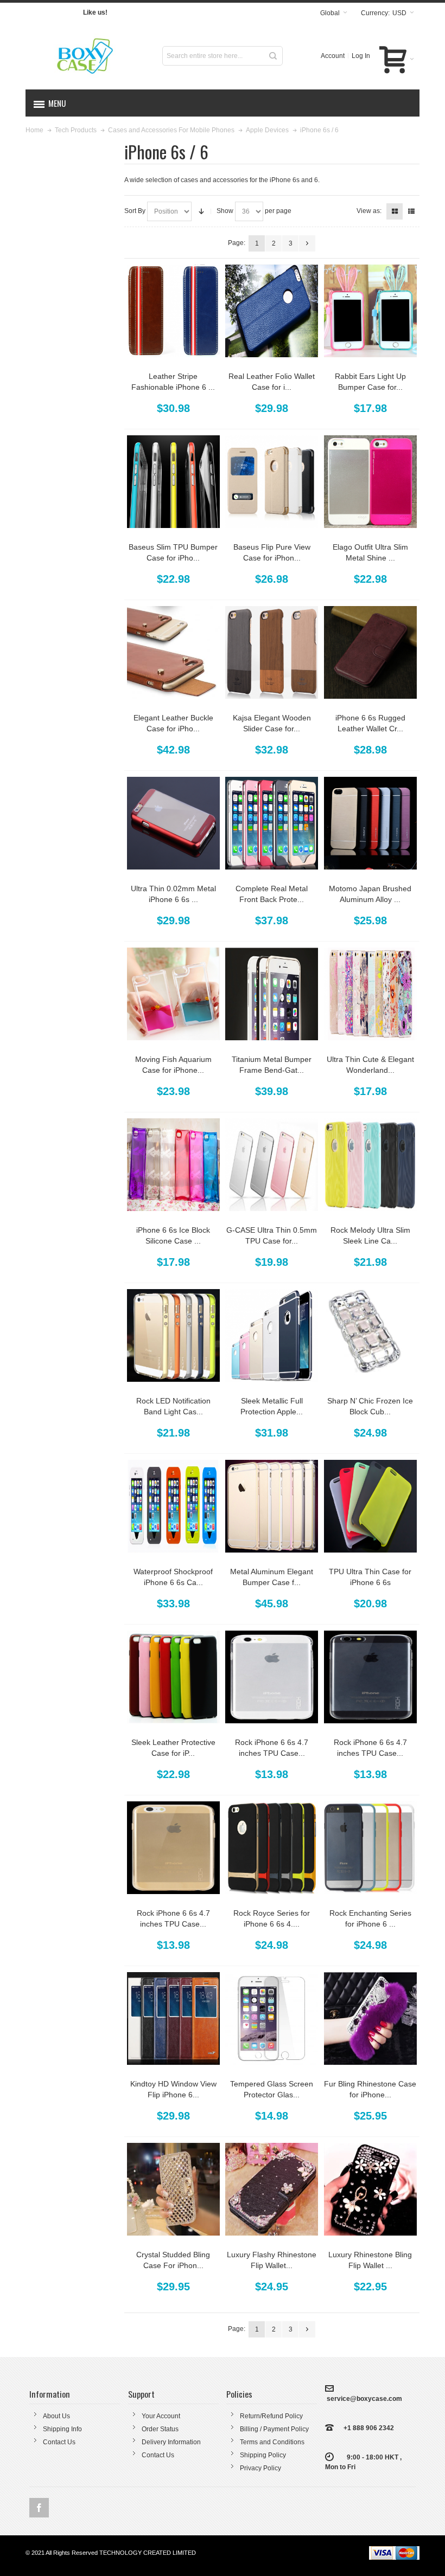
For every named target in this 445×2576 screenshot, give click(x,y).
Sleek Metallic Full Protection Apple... (272, 1406)
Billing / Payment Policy (274, 2429)
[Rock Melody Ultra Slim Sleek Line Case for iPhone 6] (370, 1165)
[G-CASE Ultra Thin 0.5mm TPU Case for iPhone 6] (272, 1165)
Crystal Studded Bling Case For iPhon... (173, 2260)
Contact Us (59, 2442)
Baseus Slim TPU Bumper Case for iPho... (173, 552)
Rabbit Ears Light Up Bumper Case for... (370, 382)
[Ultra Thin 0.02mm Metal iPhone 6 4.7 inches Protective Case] (173, 823)
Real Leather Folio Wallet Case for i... (272, 382)
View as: (369, 211)
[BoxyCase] (87, 56)
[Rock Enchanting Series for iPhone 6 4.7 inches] (370, 1848)
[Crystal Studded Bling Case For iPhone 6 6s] (173, 2189)
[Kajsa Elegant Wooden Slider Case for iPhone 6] (272, 652)
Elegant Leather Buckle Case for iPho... (173, 723)
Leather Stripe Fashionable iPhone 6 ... (173, 382)
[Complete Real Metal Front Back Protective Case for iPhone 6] (272, 823)
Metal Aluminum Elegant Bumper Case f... (272, 1577)
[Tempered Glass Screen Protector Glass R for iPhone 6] (272, 2018)
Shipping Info (62, 2429)
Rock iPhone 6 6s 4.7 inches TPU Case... (272, 1748)
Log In (361, 56)
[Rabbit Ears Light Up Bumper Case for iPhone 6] (370, 311)
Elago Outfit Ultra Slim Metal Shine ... (370, 552)
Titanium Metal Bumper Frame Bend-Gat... (272, 1065)
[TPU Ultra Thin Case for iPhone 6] (370, 1506)
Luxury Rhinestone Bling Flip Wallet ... (370, 2260)
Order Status (160, 2429)
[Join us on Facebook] (39, 2508)
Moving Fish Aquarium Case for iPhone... (173, 1065)
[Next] (307, 243)
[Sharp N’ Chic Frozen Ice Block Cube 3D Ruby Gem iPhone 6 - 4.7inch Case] (370, 1335)
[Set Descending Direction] (201, 211)
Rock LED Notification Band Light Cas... (173, 1406)
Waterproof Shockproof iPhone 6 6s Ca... (173, 1577)
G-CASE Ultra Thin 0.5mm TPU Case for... (272, 1235)
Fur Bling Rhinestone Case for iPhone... (370, 2089)
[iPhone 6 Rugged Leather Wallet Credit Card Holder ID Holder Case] (370, 652)
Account (333, 56)
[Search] (273, 56)
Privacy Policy (260, 2468)
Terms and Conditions (272, 2442)
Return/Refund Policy (271, 2416)
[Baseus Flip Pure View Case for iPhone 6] (272, 482)
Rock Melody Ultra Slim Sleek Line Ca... (370, 1235)
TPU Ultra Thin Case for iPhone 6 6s (370, 1577)
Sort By (135, 211)
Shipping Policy (263, 2455)
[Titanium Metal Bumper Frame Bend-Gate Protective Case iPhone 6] (272, 994)
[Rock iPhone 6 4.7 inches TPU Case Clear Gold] (173, 1848)
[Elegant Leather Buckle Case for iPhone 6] (173, 652)
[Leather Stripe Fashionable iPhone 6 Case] (173, 311)
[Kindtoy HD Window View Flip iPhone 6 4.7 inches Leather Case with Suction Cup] (173, 2018)
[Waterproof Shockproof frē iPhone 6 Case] (173, 1506)
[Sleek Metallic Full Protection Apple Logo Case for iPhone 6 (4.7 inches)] (272, 1335)
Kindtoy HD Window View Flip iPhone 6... (173, 2089)
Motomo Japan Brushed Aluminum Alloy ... (370, 894)
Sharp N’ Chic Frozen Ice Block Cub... (370, 1406)
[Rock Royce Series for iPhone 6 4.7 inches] (272, 1848)
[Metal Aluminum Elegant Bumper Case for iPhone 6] (272, 1506)
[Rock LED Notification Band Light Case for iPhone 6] (173, 1335)
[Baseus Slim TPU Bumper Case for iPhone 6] (173, 482)
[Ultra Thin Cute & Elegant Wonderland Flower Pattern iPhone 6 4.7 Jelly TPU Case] (370, 994)
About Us (56, 2416)
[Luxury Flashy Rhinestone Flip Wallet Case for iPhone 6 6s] (272, 2189)
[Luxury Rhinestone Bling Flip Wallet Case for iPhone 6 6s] (370, 2189)
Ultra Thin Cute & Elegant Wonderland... (370, 1065)
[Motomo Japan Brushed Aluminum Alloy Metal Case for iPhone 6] (370, 823)
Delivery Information (171, 2442)
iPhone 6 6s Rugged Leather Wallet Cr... (370, 723)
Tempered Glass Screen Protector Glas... (272, 2089)
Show (225, 211)
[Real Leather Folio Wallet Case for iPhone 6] (272, 311)
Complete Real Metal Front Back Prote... (272, 894)
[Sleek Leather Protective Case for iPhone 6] (173, 1677)
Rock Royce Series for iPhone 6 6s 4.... (272, 1918)
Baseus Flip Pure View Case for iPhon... (272, 552)
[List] (411, 211)
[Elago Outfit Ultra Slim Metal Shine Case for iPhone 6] (370, 482)
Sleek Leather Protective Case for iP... (173, 1748)
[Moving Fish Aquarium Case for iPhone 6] (173, 994)
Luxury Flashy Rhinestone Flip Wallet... (272, 2260)
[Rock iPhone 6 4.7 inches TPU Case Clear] (272, 1677)
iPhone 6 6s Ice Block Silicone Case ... (173, 1235)
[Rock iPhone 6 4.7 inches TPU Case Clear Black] (370, 1677)
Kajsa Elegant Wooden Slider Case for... (272, 723)
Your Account (161, 2416)
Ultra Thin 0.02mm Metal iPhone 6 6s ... (173, 894)
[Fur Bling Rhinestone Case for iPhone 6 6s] (370, 2018)
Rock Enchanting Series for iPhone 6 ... (370, 1918)
